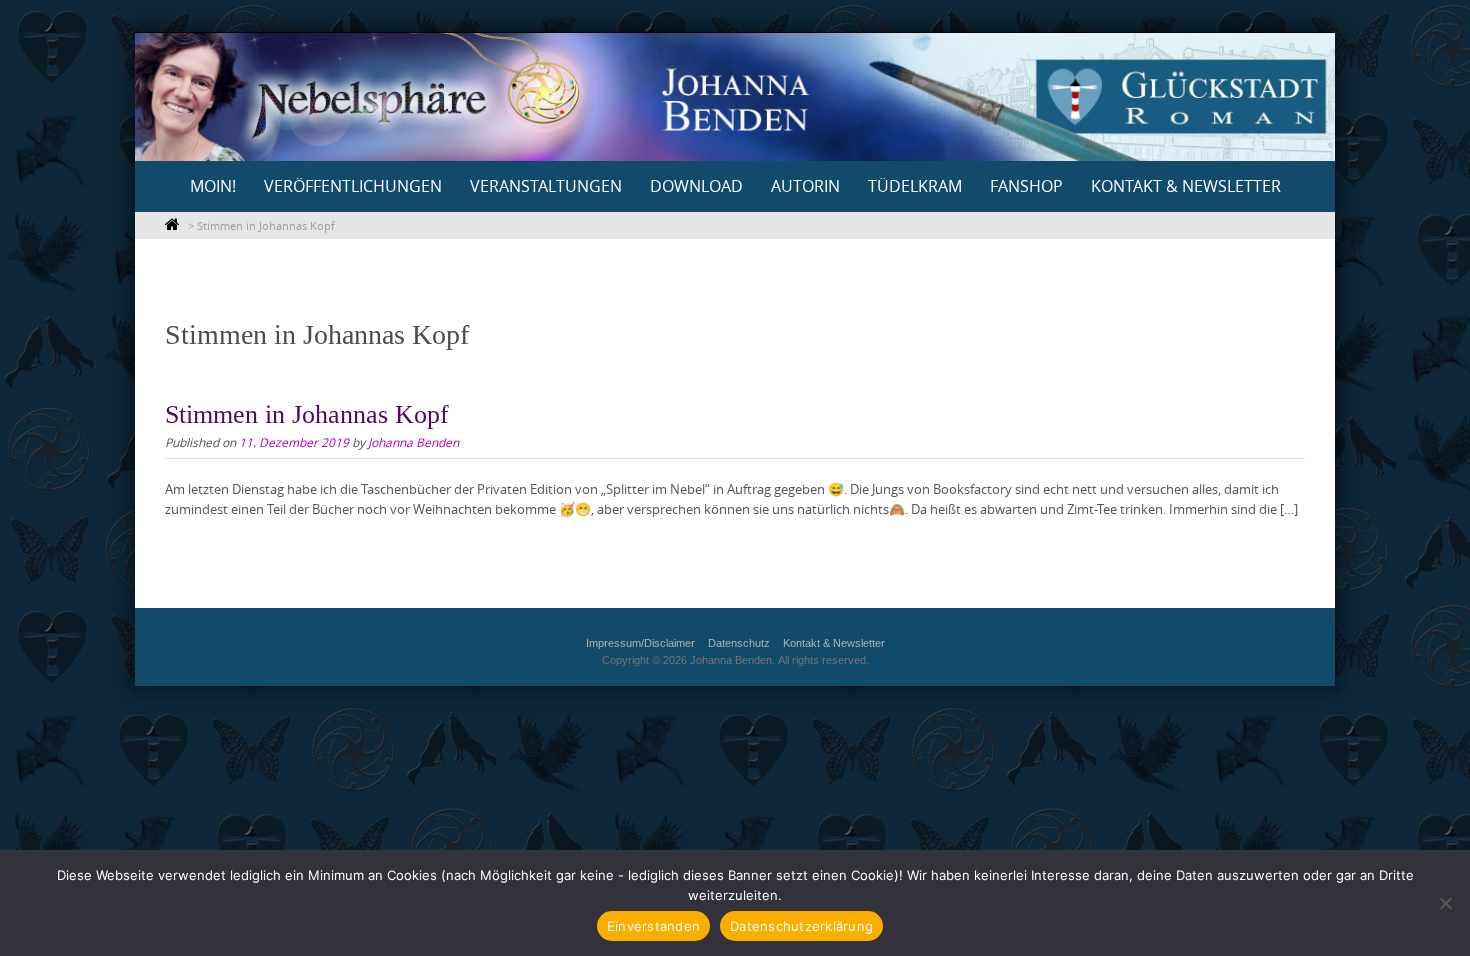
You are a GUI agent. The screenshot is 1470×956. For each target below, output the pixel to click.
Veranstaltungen (546, 186)
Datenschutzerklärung (801, 926)
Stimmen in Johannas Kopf (307, 414)
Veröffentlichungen (353, 186)
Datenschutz (739, 643)
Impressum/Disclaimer (640, 643)
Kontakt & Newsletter (1186, 186)
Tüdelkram (915, 186)
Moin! (213, 186)
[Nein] (1445, 903)
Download (696, 186)
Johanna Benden (413, 442)
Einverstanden (653, 926)
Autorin (805, 186)
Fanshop (1026, 186)
